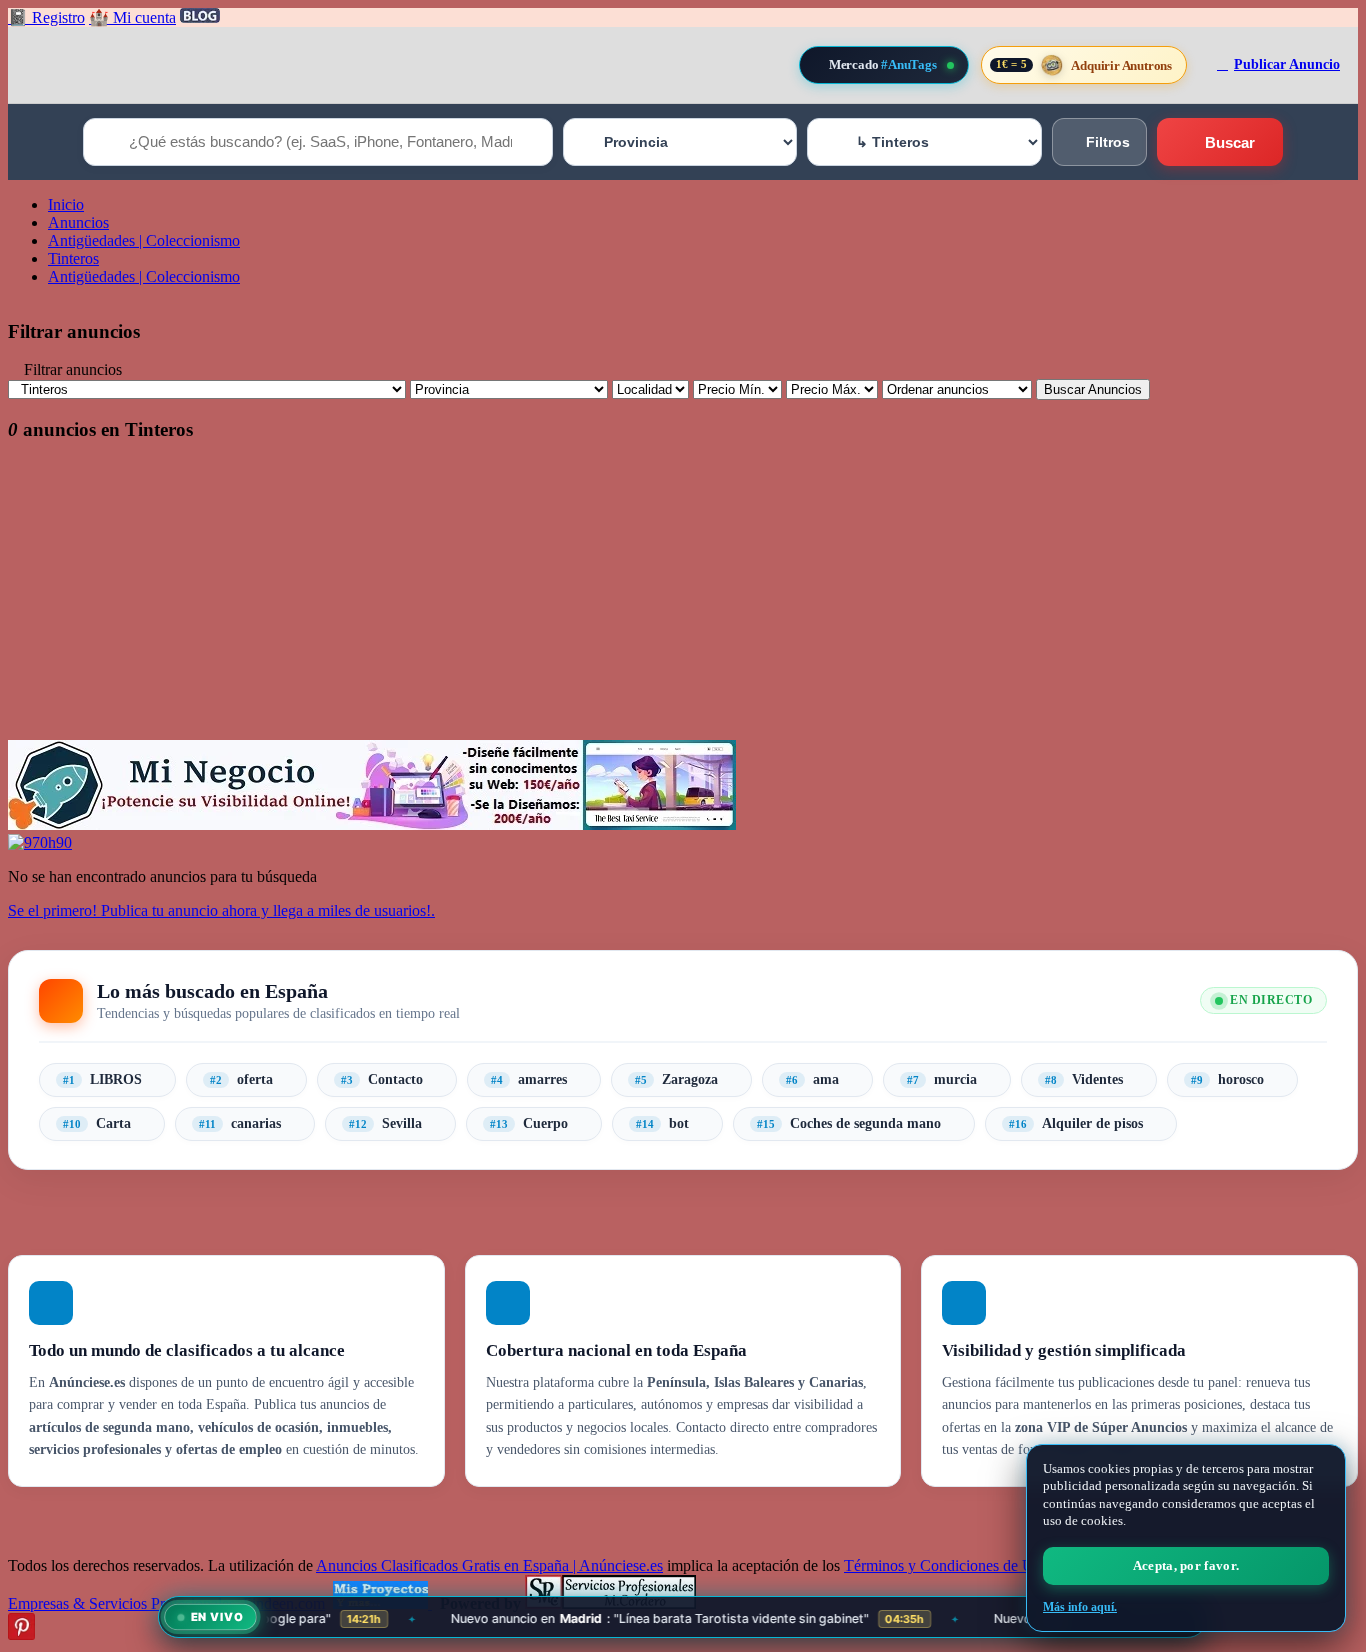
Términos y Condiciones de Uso (946, 1565)
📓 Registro (46, 17)
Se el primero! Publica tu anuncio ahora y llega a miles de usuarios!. (221, 910)
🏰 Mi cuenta (132, 17)
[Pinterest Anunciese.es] (21, 1634)
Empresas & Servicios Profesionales (121, 1603)
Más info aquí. (1080, 1607)
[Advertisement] (608, 600)
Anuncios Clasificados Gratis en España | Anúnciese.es (489, 1565)
